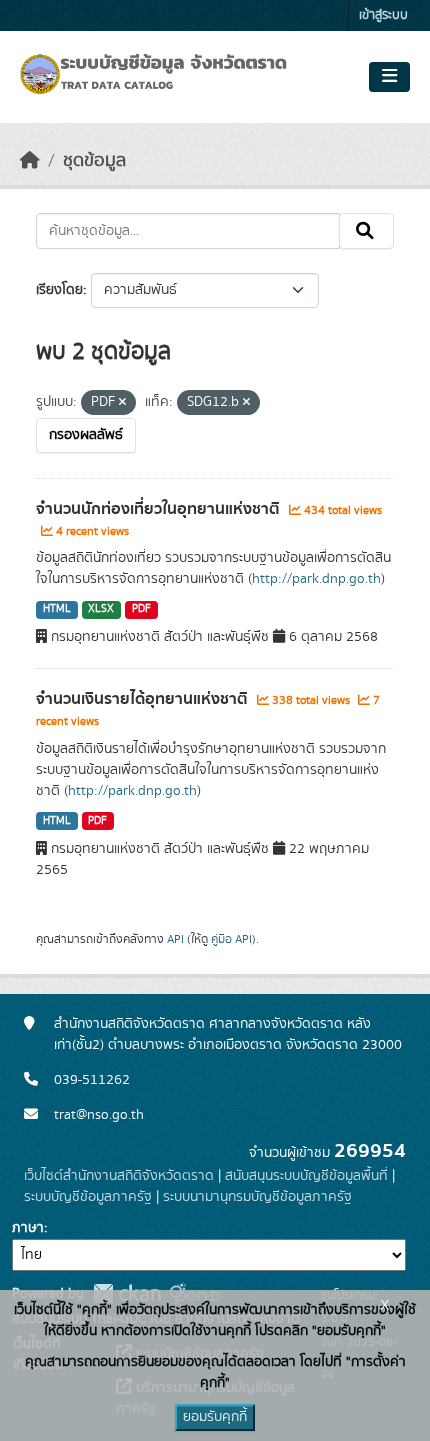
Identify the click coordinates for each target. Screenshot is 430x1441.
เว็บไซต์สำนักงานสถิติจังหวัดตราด (119, 1176)
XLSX (101, 609)
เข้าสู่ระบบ (383, 15)
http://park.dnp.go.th (316, 579)
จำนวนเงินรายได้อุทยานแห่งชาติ (144, 699)
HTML (57, 609)
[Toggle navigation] (389, 77)
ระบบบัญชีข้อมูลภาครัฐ (88, 1197)
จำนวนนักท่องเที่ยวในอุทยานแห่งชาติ (160, 509)
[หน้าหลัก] (30, 161)
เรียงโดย (59, 290)
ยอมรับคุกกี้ (215, 1417)
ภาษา (28, 1228)
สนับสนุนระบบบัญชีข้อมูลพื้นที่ (306, 1176)
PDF (141, 609)
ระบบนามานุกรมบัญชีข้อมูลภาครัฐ (257, 1197)
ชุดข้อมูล (94, 161)
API (175, 939)
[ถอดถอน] (122, 403)
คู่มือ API (231, 939)
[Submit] (366, 231)
